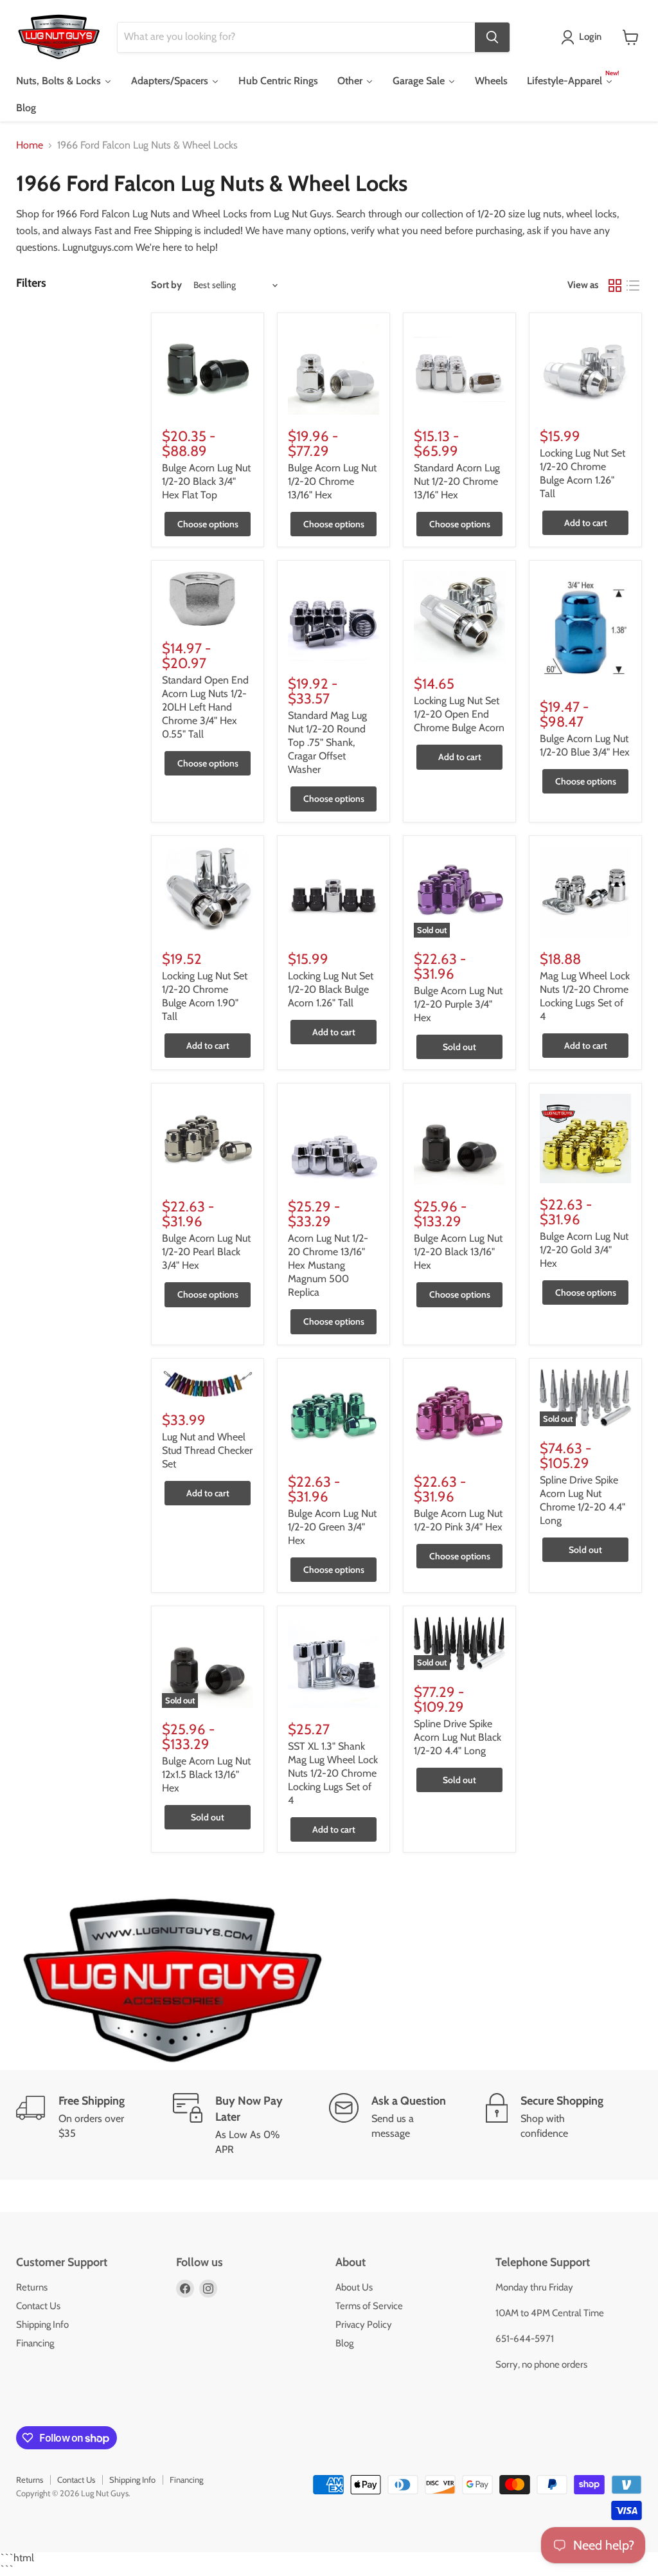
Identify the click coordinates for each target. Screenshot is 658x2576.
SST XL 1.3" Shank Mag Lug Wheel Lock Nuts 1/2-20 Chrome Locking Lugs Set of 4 (333, 1773)
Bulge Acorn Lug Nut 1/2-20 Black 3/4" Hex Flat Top (206, 481)
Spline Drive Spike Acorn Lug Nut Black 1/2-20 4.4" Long (458, 1737)
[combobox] (296, 37)
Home (30, 145)
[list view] (633, 286)
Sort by (166, 285)
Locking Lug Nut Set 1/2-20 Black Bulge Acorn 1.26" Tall (331, 989)
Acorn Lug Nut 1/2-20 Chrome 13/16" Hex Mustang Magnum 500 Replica (328, 1265)
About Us (354, 2287)
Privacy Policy (364, 2325)
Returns (32, 2287)
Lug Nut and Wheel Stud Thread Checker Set (207, 1450)
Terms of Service (369, 2306)
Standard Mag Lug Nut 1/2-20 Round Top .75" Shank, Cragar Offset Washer (327, 742)
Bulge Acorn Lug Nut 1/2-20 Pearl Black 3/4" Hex (206, 1252)
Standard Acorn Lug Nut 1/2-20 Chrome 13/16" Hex (457, 481)
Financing (35, 2343)
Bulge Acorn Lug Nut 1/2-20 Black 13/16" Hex (458, 1252)
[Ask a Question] (407, 2125)
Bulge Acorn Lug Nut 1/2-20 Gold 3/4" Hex (584, 1250)
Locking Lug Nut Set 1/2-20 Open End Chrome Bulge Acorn (459, 714)
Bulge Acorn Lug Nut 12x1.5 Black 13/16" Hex (206, 1774)
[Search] (492, 37)
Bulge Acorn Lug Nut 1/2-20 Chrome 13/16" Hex (332, 481)
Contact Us (38, 2306)
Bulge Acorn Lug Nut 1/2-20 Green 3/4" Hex (332, 1527)
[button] (584, 37)
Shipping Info (42, 2325)
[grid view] (615, 286)
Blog (344, 2343)
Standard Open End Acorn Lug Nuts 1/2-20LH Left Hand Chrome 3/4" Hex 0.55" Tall (205, 707)
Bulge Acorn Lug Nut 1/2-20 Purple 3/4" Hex (458, 1004)
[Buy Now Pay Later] (251, 2125)
